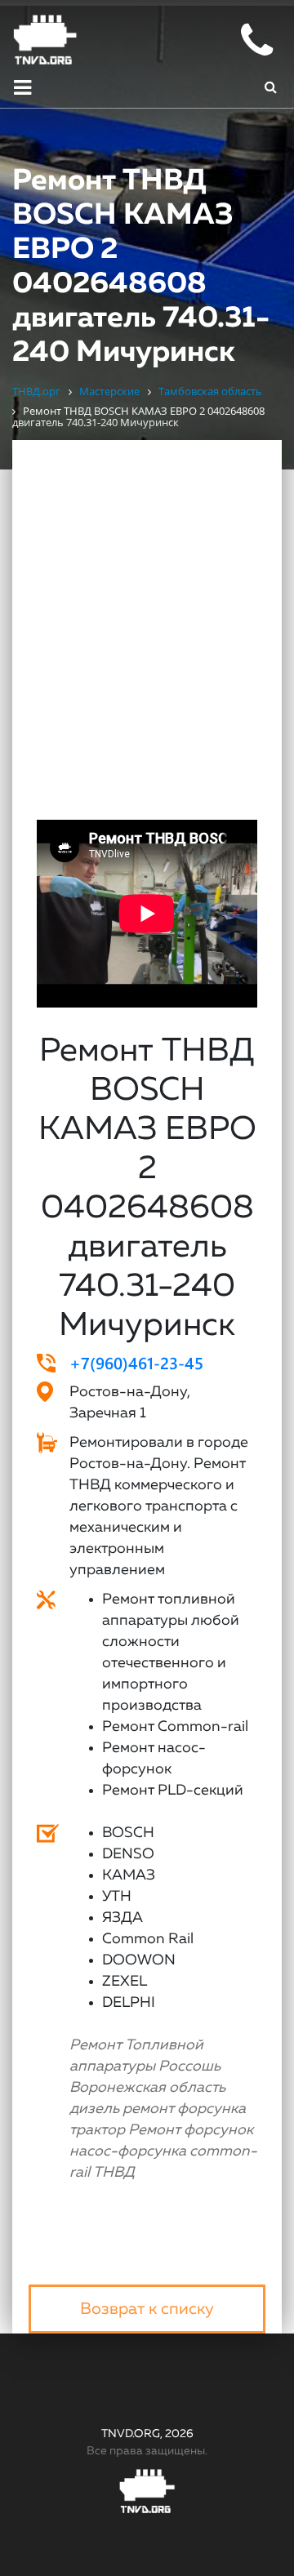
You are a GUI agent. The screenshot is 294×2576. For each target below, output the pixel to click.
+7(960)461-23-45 (136, 1362)
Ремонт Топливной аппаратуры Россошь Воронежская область (147, 2067)
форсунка (212, 2109)
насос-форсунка (128, 2151)
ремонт (148, 2109)
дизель (94, 2109)
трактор (97, 2130)
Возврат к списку (147, 2309)
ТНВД (114, 2173)
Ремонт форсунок (191, 2130)
